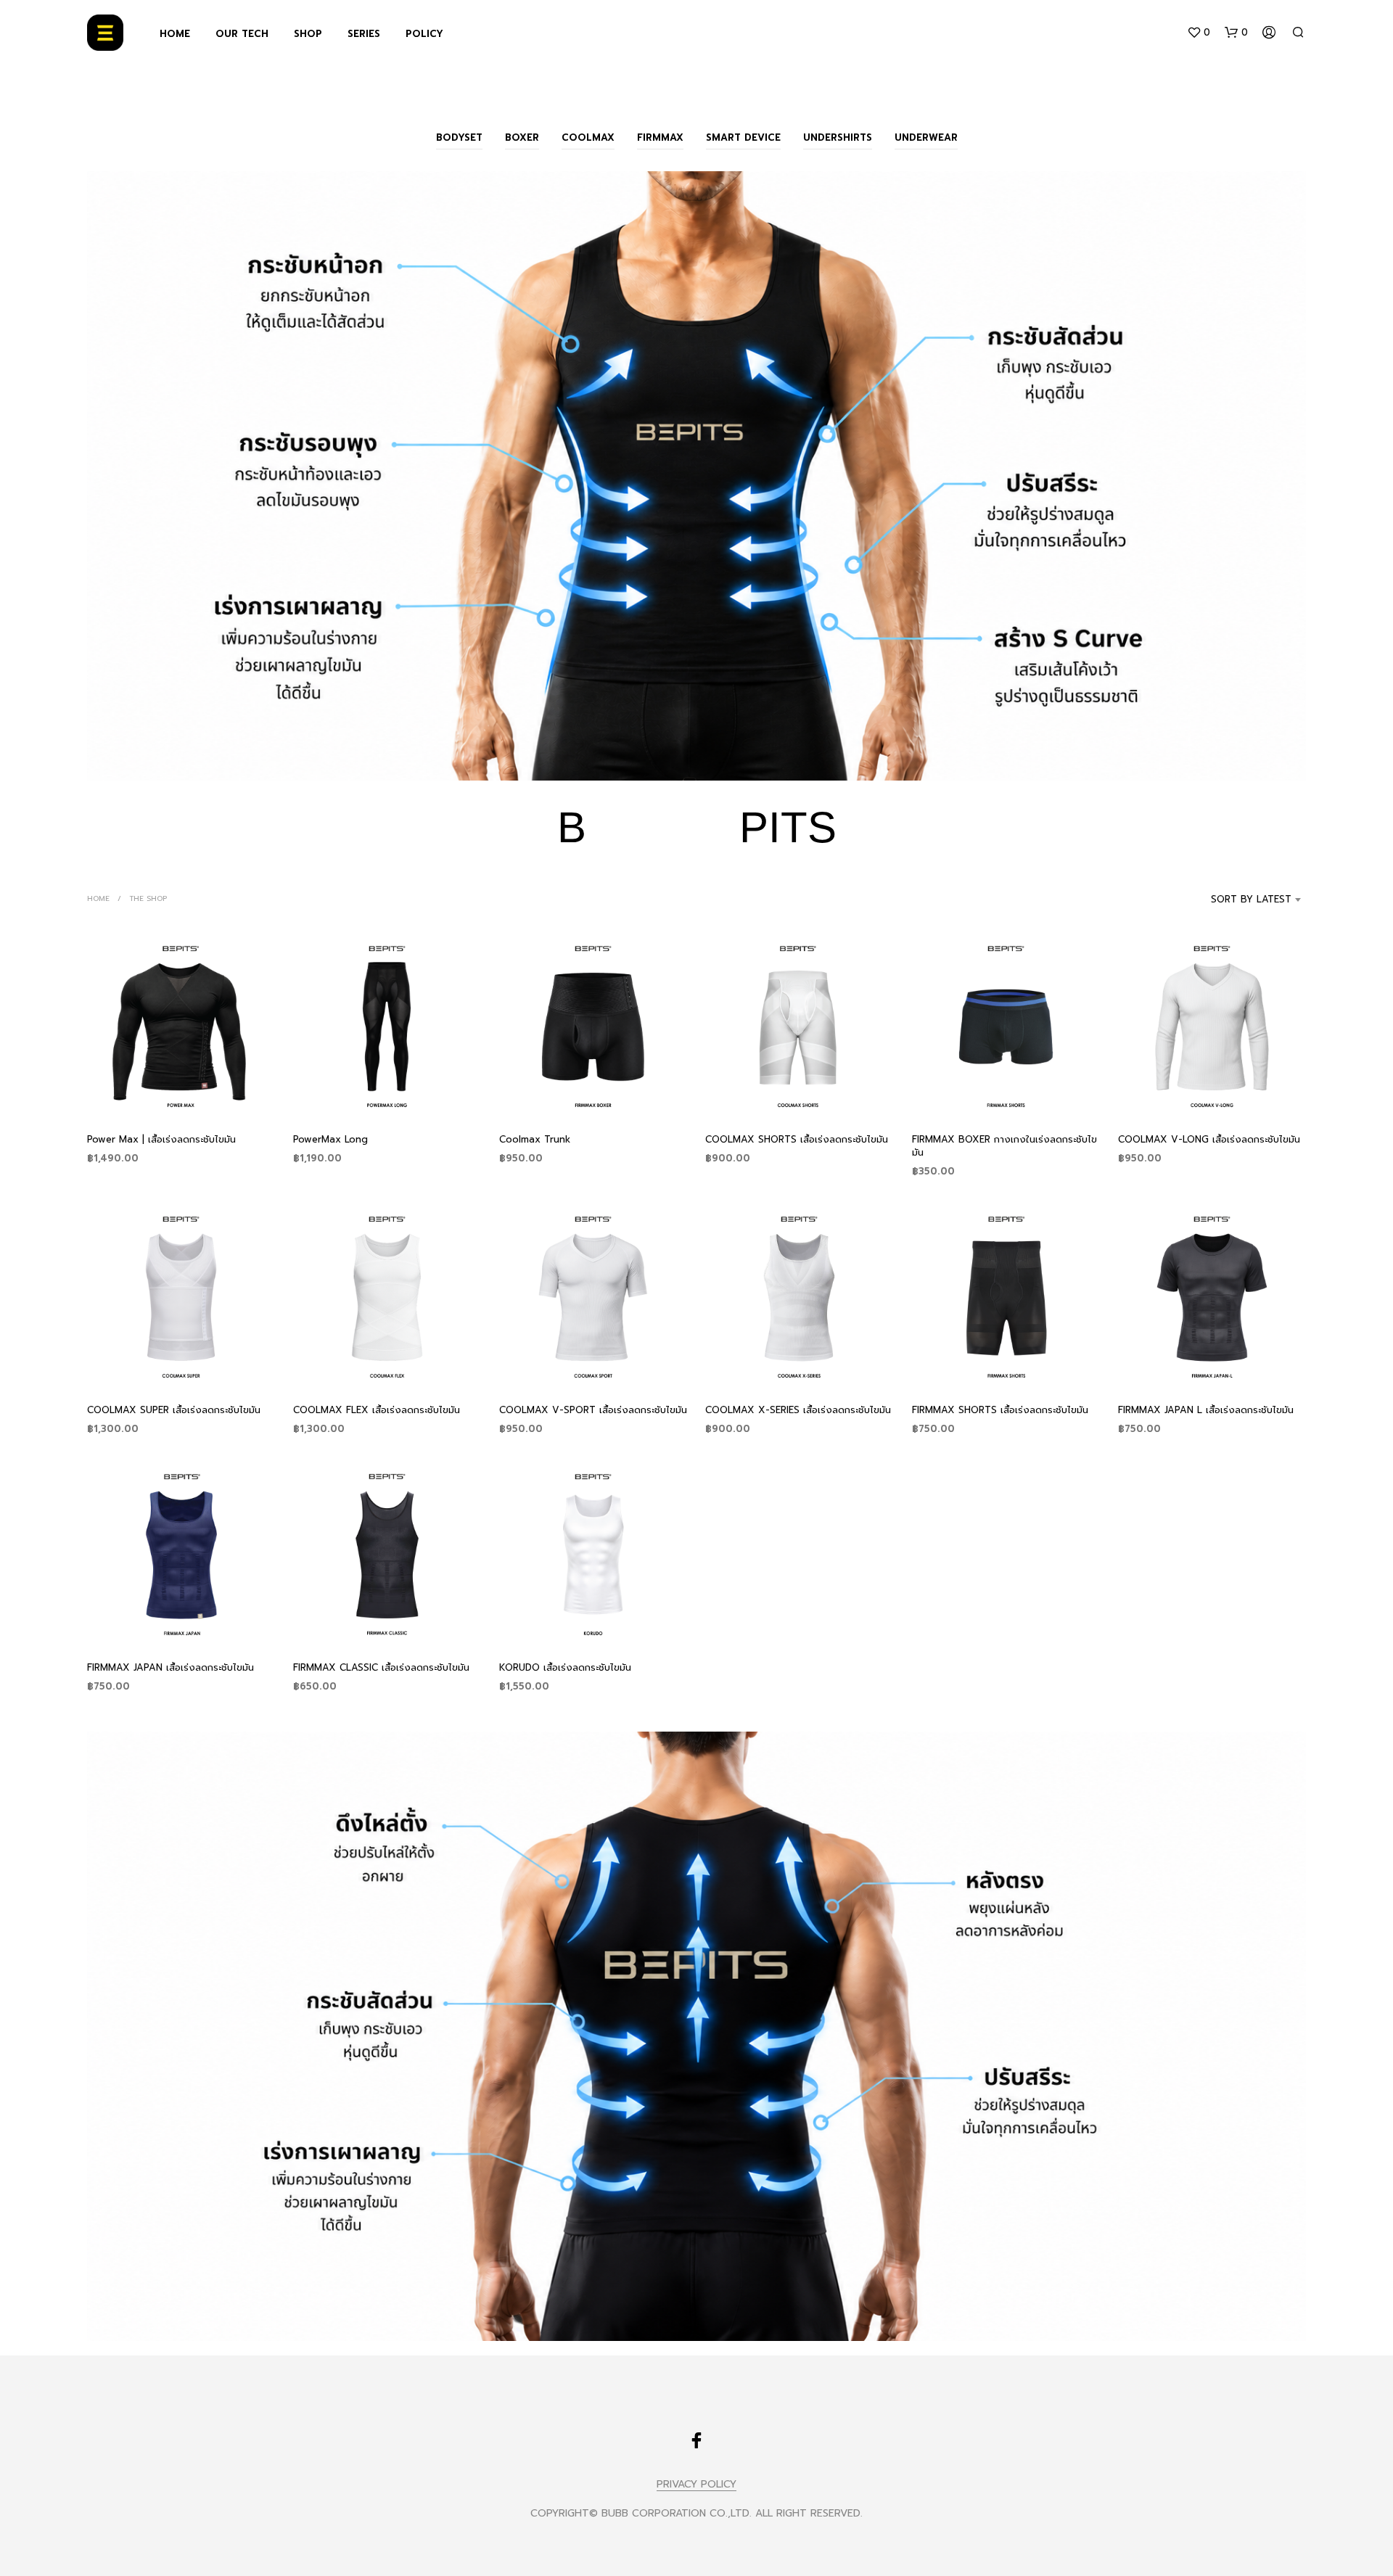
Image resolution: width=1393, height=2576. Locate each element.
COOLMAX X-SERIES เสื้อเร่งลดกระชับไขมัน (798, 1410)
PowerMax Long (330, 1139)
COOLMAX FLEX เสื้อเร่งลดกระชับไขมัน (377, 1410)
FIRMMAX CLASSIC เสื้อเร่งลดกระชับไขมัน (381, 1667)
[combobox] (1232, 900)
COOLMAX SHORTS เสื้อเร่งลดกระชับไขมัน (797, 1139)
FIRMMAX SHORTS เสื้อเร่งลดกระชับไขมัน (1000, 1410)
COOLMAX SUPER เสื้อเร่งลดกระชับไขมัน (174, 1410)
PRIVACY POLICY (696, 2485)
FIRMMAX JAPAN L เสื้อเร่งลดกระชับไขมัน (1206, 1410)
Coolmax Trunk (535, 1139)
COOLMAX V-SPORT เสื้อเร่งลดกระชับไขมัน (593, 1410)
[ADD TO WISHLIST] (181, 1094)
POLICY (424, 34)
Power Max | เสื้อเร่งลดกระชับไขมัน (161, 1139)
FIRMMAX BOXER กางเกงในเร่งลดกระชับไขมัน (1004, 1146)
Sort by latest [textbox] (1251, 899)
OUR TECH (242, 34)
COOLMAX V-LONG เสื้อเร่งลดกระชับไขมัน (1209, 1139)
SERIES (364, 34)
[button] (1199, 33)
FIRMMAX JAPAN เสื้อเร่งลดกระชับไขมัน (170, 1667)
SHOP (308, 34)
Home (98, 898)
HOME (175, 34)
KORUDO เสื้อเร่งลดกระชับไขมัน (565, 1667)
